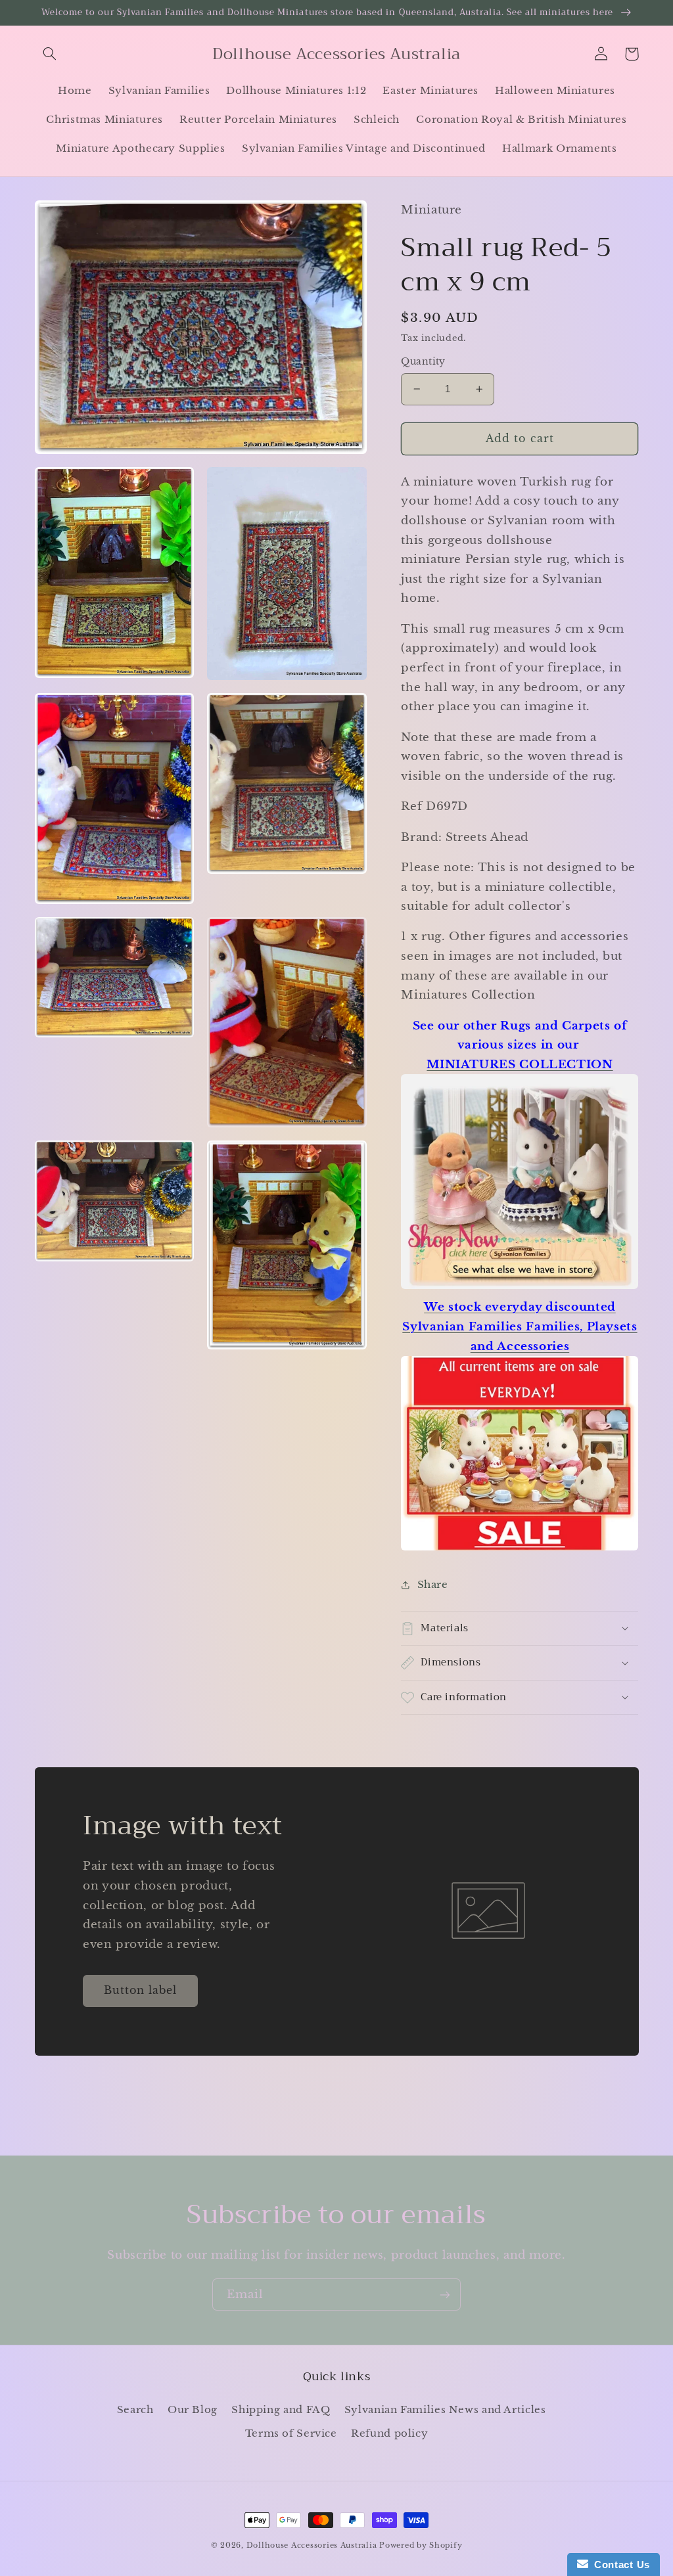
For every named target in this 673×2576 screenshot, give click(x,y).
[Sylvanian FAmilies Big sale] (520, 1549)
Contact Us (619, 2565)
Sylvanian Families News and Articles (445, 2410)
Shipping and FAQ (281, 2410)
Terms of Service (291, 2433)
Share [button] (432, 1585)
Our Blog (193, 2410)
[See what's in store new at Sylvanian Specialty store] (520, 1288)
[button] (50, 54)
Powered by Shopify (421, 2545)
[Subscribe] (445, 2294)
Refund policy (389, 2433)
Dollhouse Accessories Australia (313, 2545)
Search (135, 2410)
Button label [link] (141, 1990)
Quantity (423, 362)
